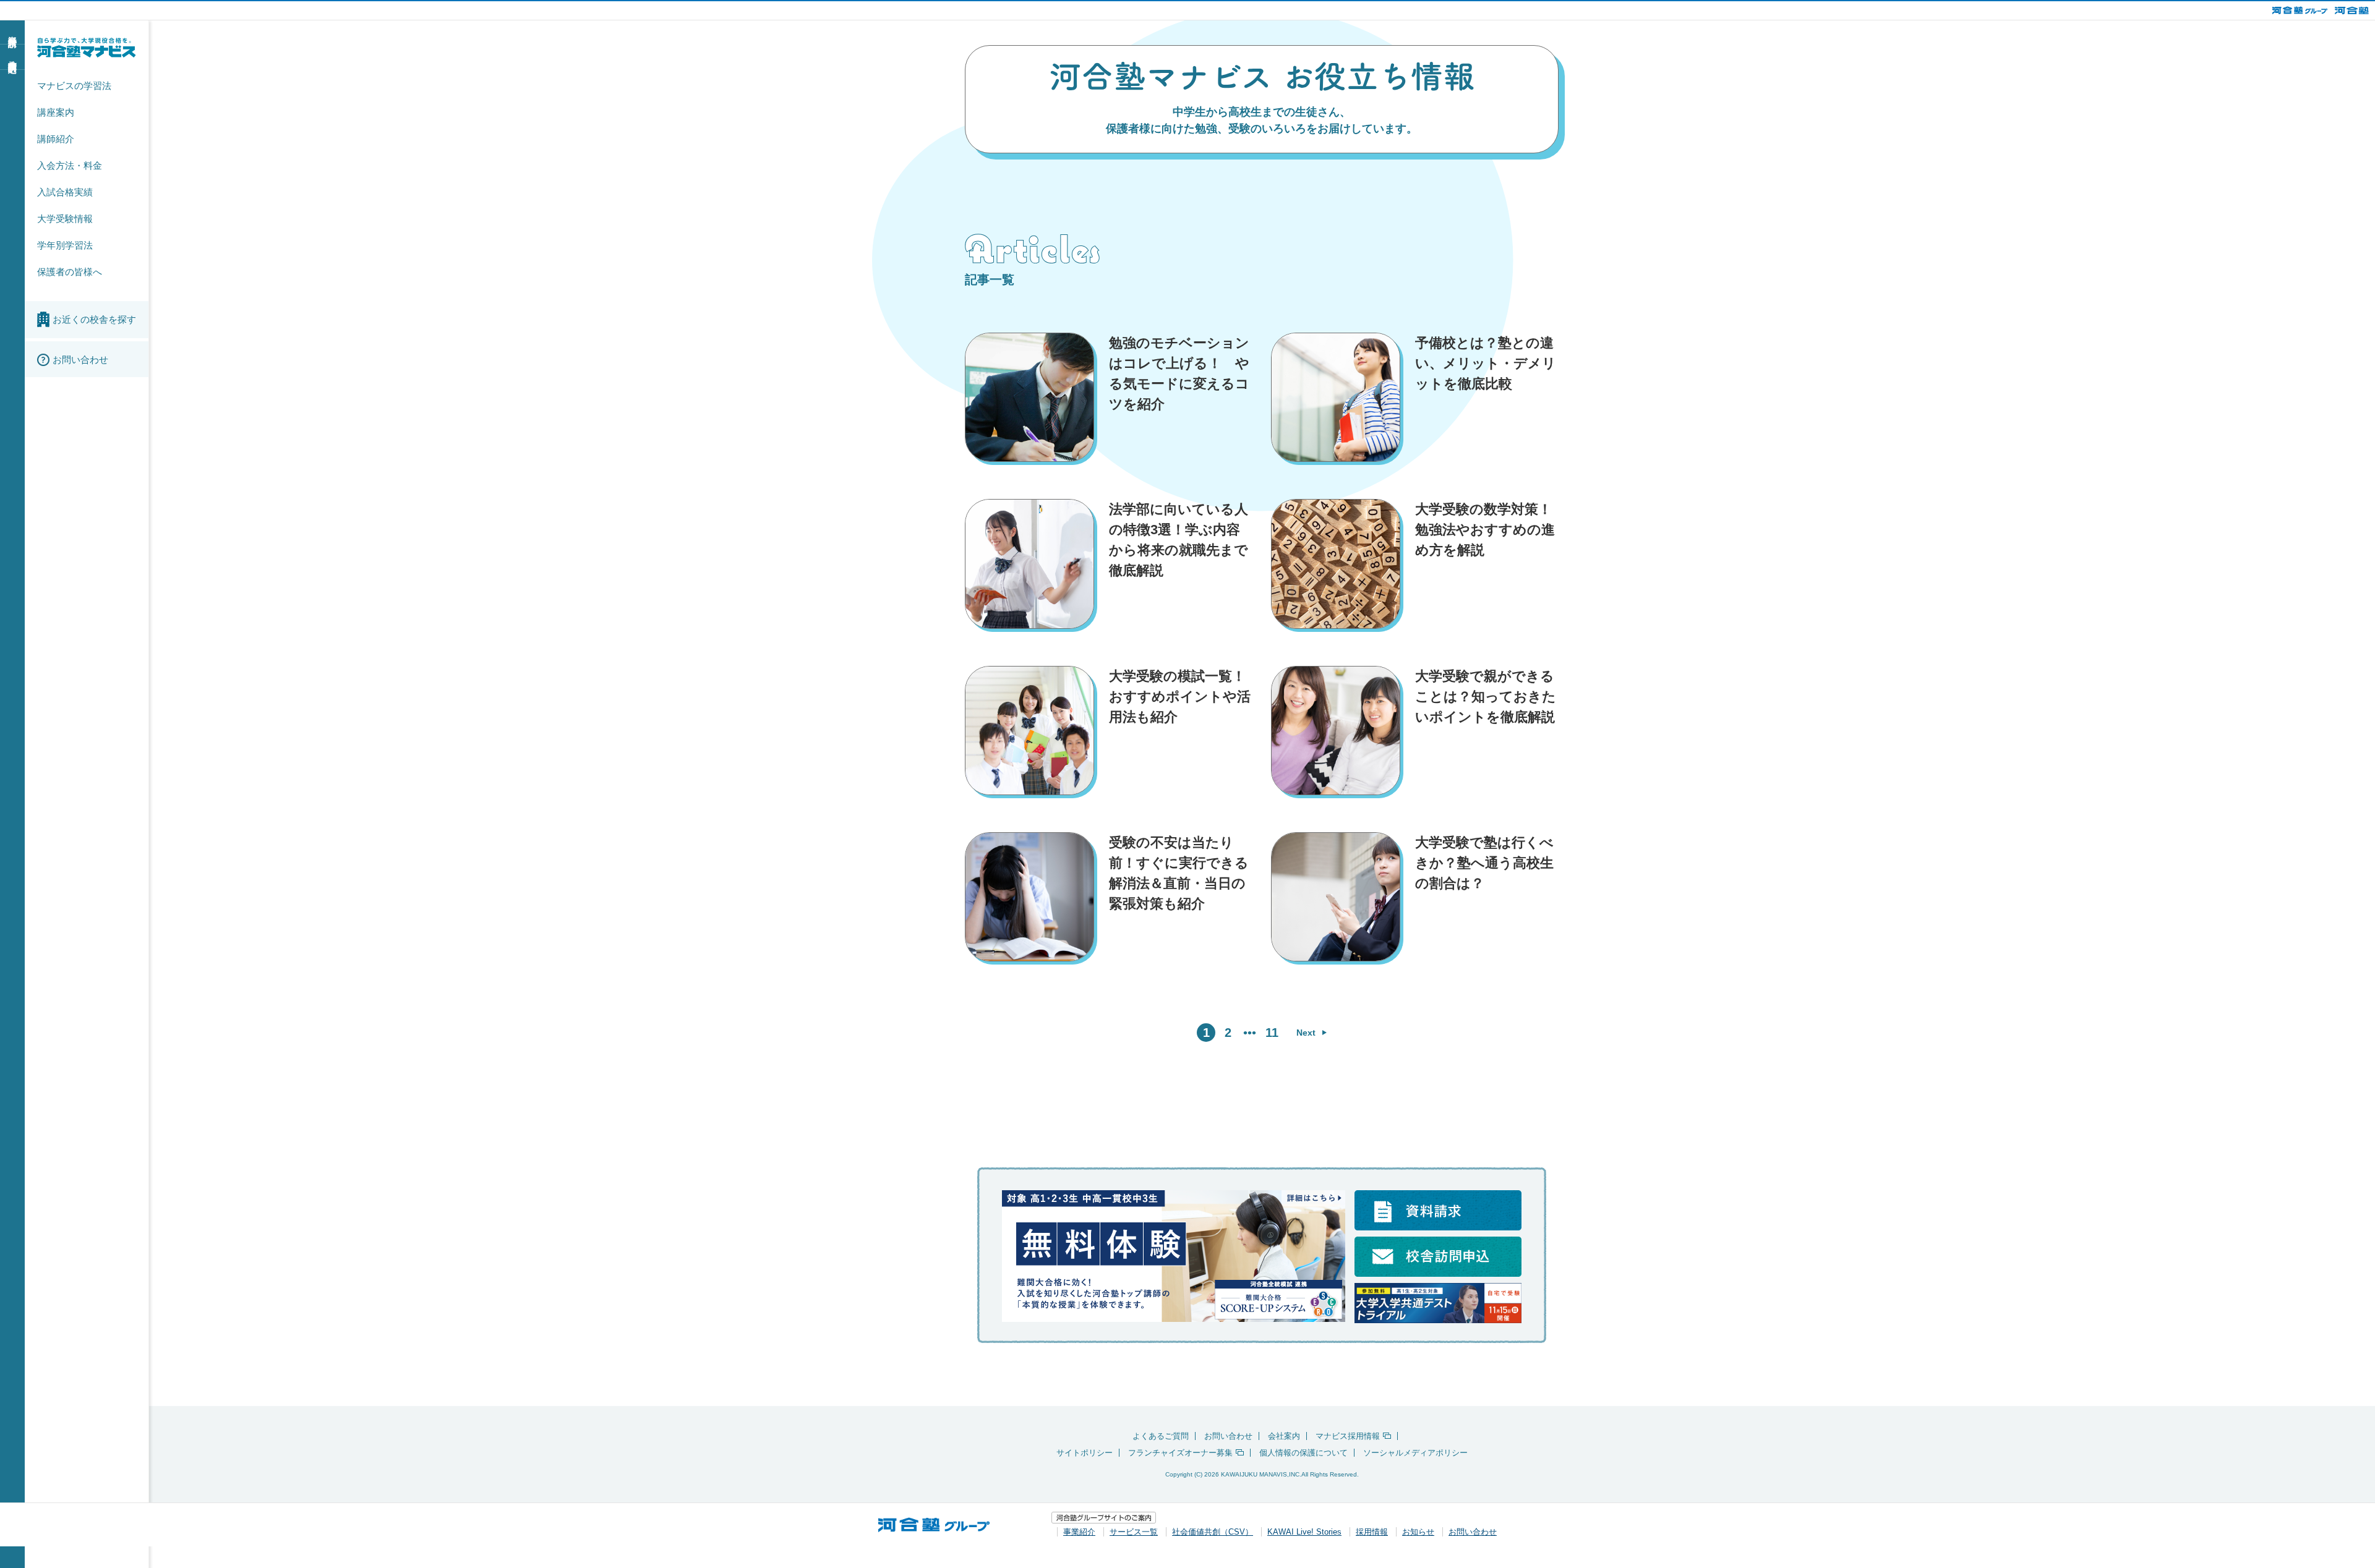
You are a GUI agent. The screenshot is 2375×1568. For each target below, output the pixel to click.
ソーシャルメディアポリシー (1415, 1453)
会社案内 (1284, 1436)
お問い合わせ (1228, 1436)
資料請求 (12, 32)
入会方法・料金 (70, 165)
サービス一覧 (1134, 1532)
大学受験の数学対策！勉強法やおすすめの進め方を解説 (1485, 530)
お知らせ (1418, 1532)
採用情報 (1372, 1532)
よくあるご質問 (1161, 1436)
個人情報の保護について (1303, 1453)
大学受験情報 (65, 219)
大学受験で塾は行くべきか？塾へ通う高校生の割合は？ (1484, 863)
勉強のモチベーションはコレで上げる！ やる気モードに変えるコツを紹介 (1179, 373)
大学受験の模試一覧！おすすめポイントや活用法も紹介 (1180, 697)
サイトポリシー (1085, 1453)
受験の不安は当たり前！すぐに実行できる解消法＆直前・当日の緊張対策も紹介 (1179, 873)
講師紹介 (56, 139)
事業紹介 (1079, 1532)
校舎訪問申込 (12, 56)
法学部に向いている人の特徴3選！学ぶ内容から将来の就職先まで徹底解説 (1179, 540)
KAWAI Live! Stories (1304, 1532)
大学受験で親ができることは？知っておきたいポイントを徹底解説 (1486, 697)
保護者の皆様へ (70, 272)
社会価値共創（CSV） (1213, 1532)
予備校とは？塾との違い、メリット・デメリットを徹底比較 (1486, 363)
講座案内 (56, 112)
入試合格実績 (65, 192)
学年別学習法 (65, 245)
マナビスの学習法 (74, 86)
